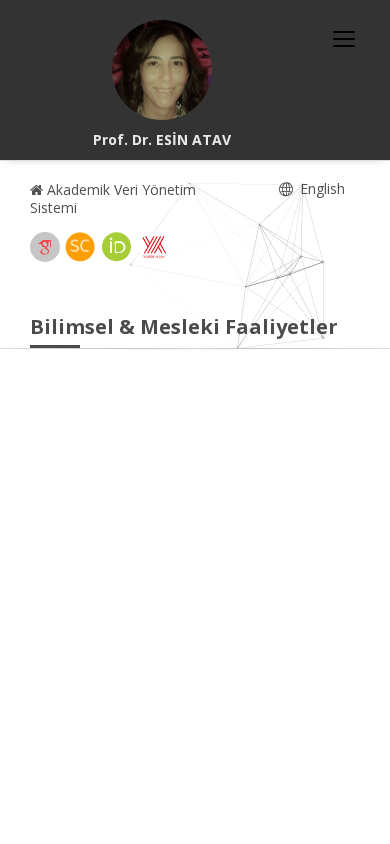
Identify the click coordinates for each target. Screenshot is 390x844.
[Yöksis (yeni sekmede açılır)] (154, 247)
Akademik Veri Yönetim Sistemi (113, 198)
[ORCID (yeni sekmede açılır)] (117, 247)
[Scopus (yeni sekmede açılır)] (80, 247)
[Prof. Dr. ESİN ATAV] (162, 70)
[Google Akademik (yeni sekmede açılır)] (45, 247)
